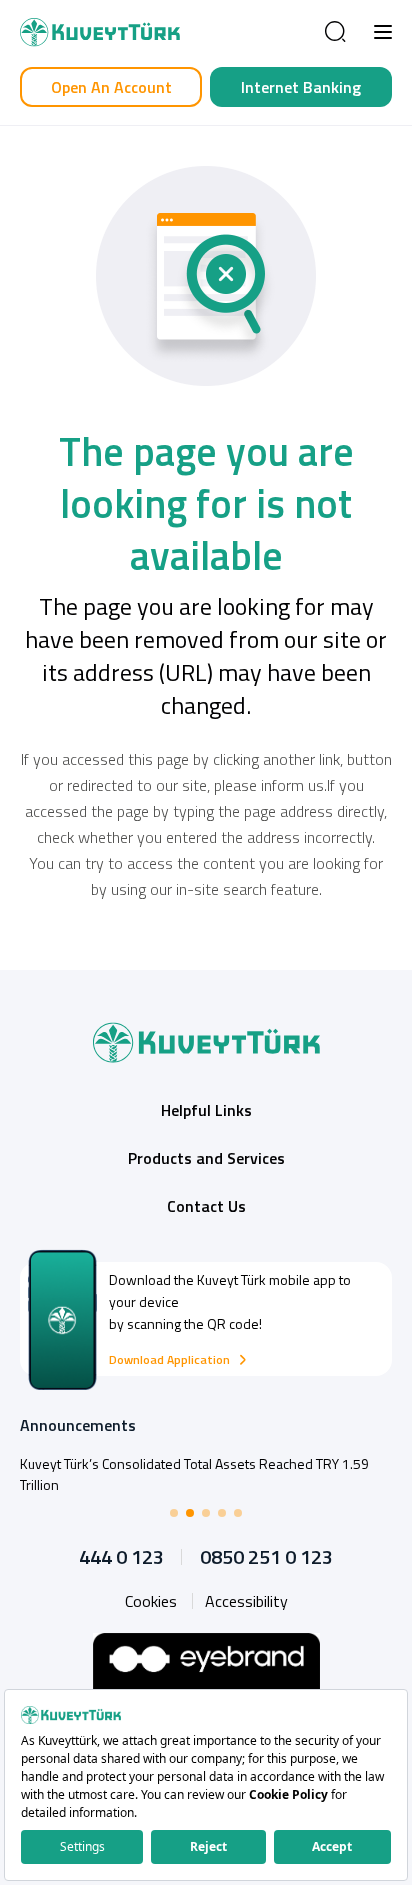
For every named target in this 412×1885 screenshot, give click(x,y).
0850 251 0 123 (266, 1557)
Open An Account (111, 87)
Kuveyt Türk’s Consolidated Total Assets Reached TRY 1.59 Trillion (194, 1474)
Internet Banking (301, 87)
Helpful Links (206, 1110)
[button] (383, 32)
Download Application (169, 1360)
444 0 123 (121, 1557)
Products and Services (206, 1158)
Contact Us (206, 1206)
